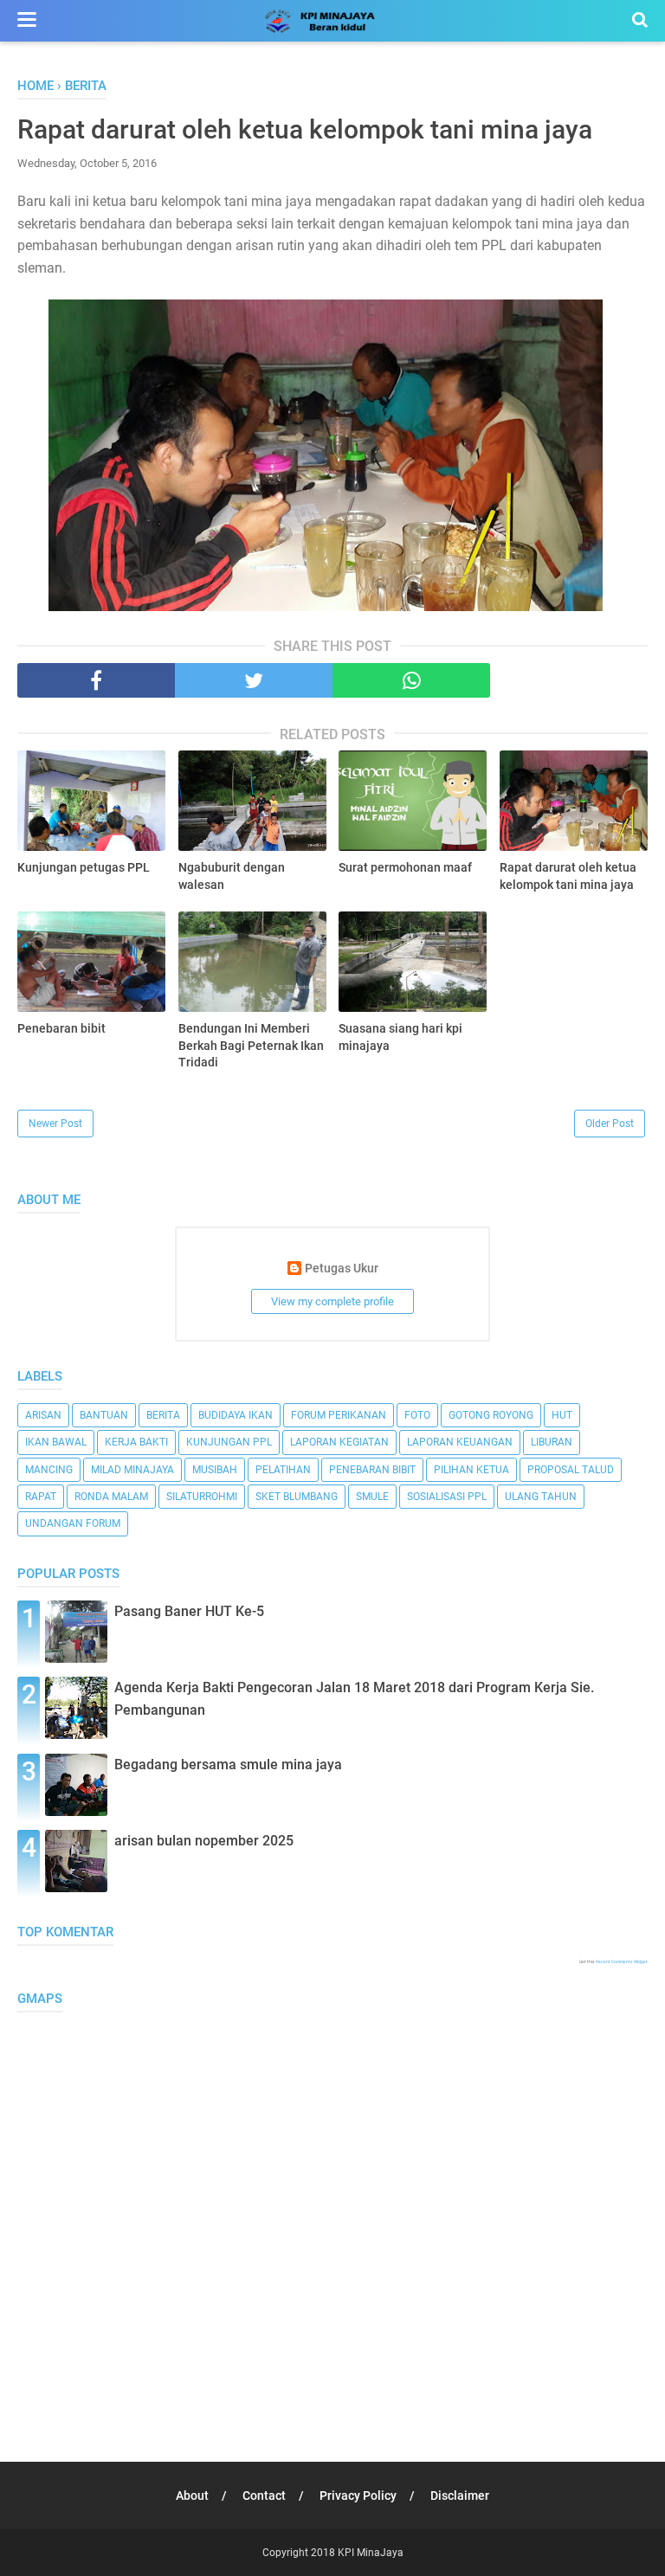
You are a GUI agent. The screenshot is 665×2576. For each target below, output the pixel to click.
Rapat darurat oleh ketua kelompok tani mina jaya (568, 876)
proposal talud (571, 1470)
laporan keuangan (460, 1442)
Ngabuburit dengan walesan (232, 876)
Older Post (610, 1124)
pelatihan (283, 1470)
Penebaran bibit (61, 1028)
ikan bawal (56, 1442)
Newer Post (55, 1124)
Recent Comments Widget (622, 1961)
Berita (163, 1415)
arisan (43, 1415)
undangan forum (73, 1523)
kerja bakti (136, 1442)
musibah (215, 1470)
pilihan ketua (471, 1470)
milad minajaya (132, 1470)
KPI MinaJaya (371, 2553)
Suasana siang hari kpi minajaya (400, 1037)
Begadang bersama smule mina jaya (228, 1765)
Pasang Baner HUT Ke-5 (189, 1611)
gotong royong (491, 1415)
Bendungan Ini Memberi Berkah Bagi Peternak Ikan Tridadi (251, 1045)
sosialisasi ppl (447, 1497)
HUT (562, 1415)
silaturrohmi (202, 1497)
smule (372, 1497)
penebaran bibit (372, 1470)
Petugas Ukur (342, 1269)
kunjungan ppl (229, 1442)
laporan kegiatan (339, 1442)
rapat (41, 1497)
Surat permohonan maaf (405, 867)
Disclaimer (460, 2495)
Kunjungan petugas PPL (84, 867)
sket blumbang (297, 1497)
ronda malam (111, 1497)
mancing (49, 1470)
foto (417, 1415)
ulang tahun (541, 1497)
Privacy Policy (358, 2495)
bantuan (104, 1415)
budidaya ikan (236, 1415)
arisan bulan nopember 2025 (204, 1841)
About (192, 2495)
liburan (552, 1442)
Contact (264, 2495)
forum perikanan (339, 1415)
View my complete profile (332, 1301)
